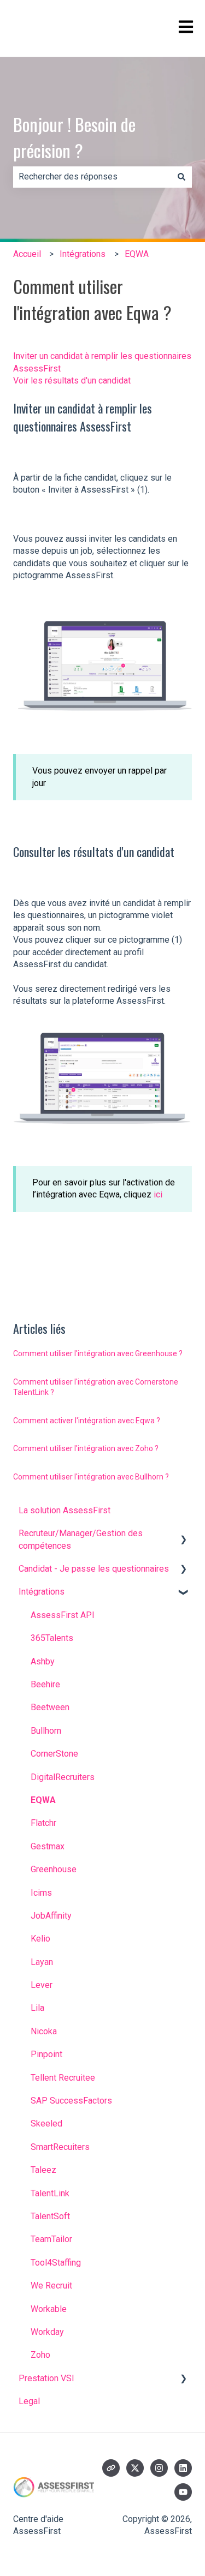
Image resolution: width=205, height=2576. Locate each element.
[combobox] (92, 177)
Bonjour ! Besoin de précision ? (74, 137)
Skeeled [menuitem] (46, 2123)
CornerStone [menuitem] (54, 1754)
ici (158, 1194)
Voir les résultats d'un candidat (72, 381)
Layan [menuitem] (42, 1962)
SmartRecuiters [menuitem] (60, 2147)
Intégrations (83, 254)
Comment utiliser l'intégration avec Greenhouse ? (98, 1353)
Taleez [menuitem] (43, 2170)
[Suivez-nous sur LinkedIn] (183, 2468)
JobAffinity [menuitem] (51, 1916)
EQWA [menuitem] (43, 1800)
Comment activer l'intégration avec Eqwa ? (87, 1421)
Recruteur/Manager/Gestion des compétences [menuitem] (81, 1539)
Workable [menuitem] (49, 2309)
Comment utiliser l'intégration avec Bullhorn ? (91, 1477)
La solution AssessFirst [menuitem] (65, 1510)
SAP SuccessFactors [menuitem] (71, 2101)
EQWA (137, 254)
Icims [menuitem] (41, 1893)
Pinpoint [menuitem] (46, 2054)
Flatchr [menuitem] (43, 1823)
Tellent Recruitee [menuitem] (63, 2078)
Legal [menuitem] (29, 2401)
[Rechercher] (181, 177)
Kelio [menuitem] (40, 1939)
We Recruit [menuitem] (51, 2286)
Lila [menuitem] (37, 2008)
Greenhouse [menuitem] (54, 1869)
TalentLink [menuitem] (50, 2193)
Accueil (27, 254)
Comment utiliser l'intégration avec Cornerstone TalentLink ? (96, 1387)
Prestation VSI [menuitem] (46, 2378)
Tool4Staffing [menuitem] (56, 2263)
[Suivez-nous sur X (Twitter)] (135, 2468)
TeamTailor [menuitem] (51, 2239)
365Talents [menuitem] (52, 1638)
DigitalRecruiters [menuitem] (63, 1777)
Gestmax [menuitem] (48, 1846)
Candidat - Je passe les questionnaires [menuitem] (94, 1569)
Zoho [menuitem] (40, 2355)
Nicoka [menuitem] (44, 2031)
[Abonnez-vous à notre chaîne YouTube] (183, 2492)
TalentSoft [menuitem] (50, 2216)
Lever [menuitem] (42, 1985)
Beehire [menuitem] (45, 1684)
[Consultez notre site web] (111, 2468)
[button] (183, 1534)
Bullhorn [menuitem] (46, 1731)
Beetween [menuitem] (50, 1707)
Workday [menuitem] (47, 2332)
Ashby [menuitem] (43, 1661)
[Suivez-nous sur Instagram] (159, 2468)
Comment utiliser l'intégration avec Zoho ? (86, 1448)
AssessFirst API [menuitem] (63, 1615)
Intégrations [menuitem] (42, 1592)
